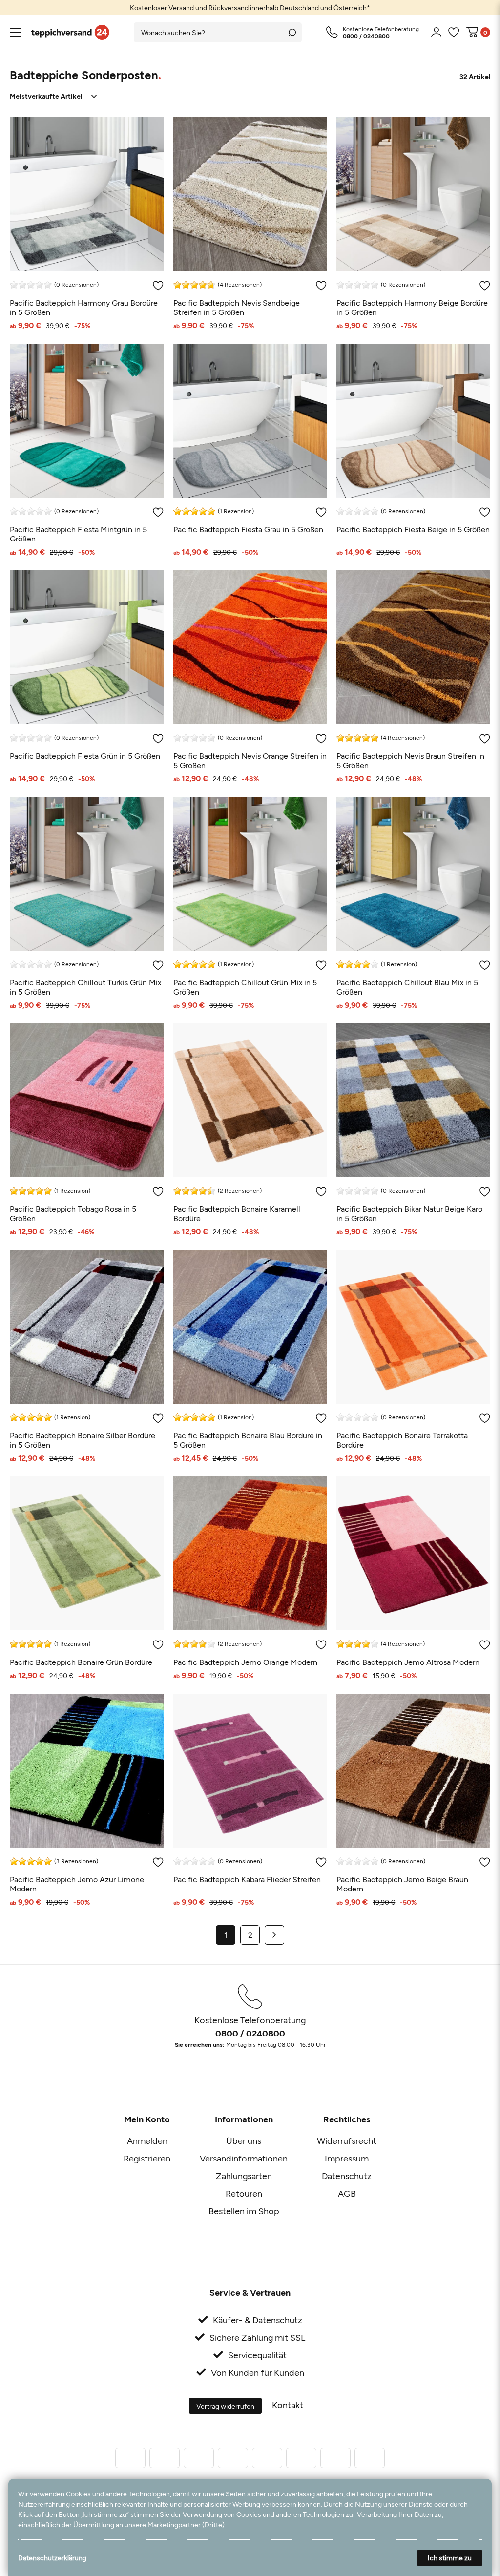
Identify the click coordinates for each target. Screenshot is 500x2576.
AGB (347, 2193)
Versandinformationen (244, 2158)
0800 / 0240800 (250, 2033)
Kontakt (288, 2405)
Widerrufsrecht (347, 2140)
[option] (250, 8)
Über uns (244, 2140)
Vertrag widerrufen (225, 2406)
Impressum (347, 2158)
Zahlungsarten (244, 2176)
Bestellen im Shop (244, 2211)
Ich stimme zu (450, 2558)
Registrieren (147, 2158)
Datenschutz (347, 2176)
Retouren (244, 2193)
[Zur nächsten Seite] (274, 1935)
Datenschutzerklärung (52, 2558)
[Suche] (292, 32)
